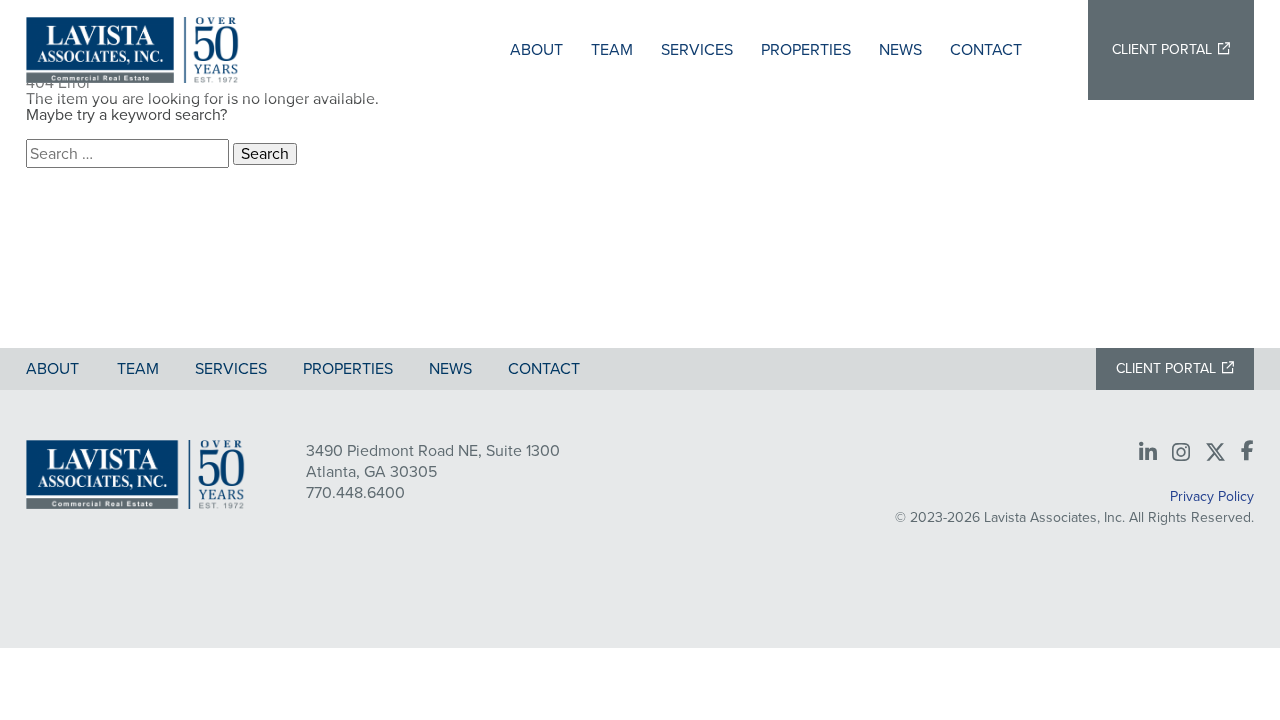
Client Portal (1162, 49)
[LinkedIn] (1148, 453)
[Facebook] (1247, 452)
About (536, 49)
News (900, 49)
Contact (986, 49)
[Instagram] (1181, 453)
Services (697, 49)
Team (612, 49)
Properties (806, 49)
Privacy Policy (1212, 496)
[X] (1215, 453)
